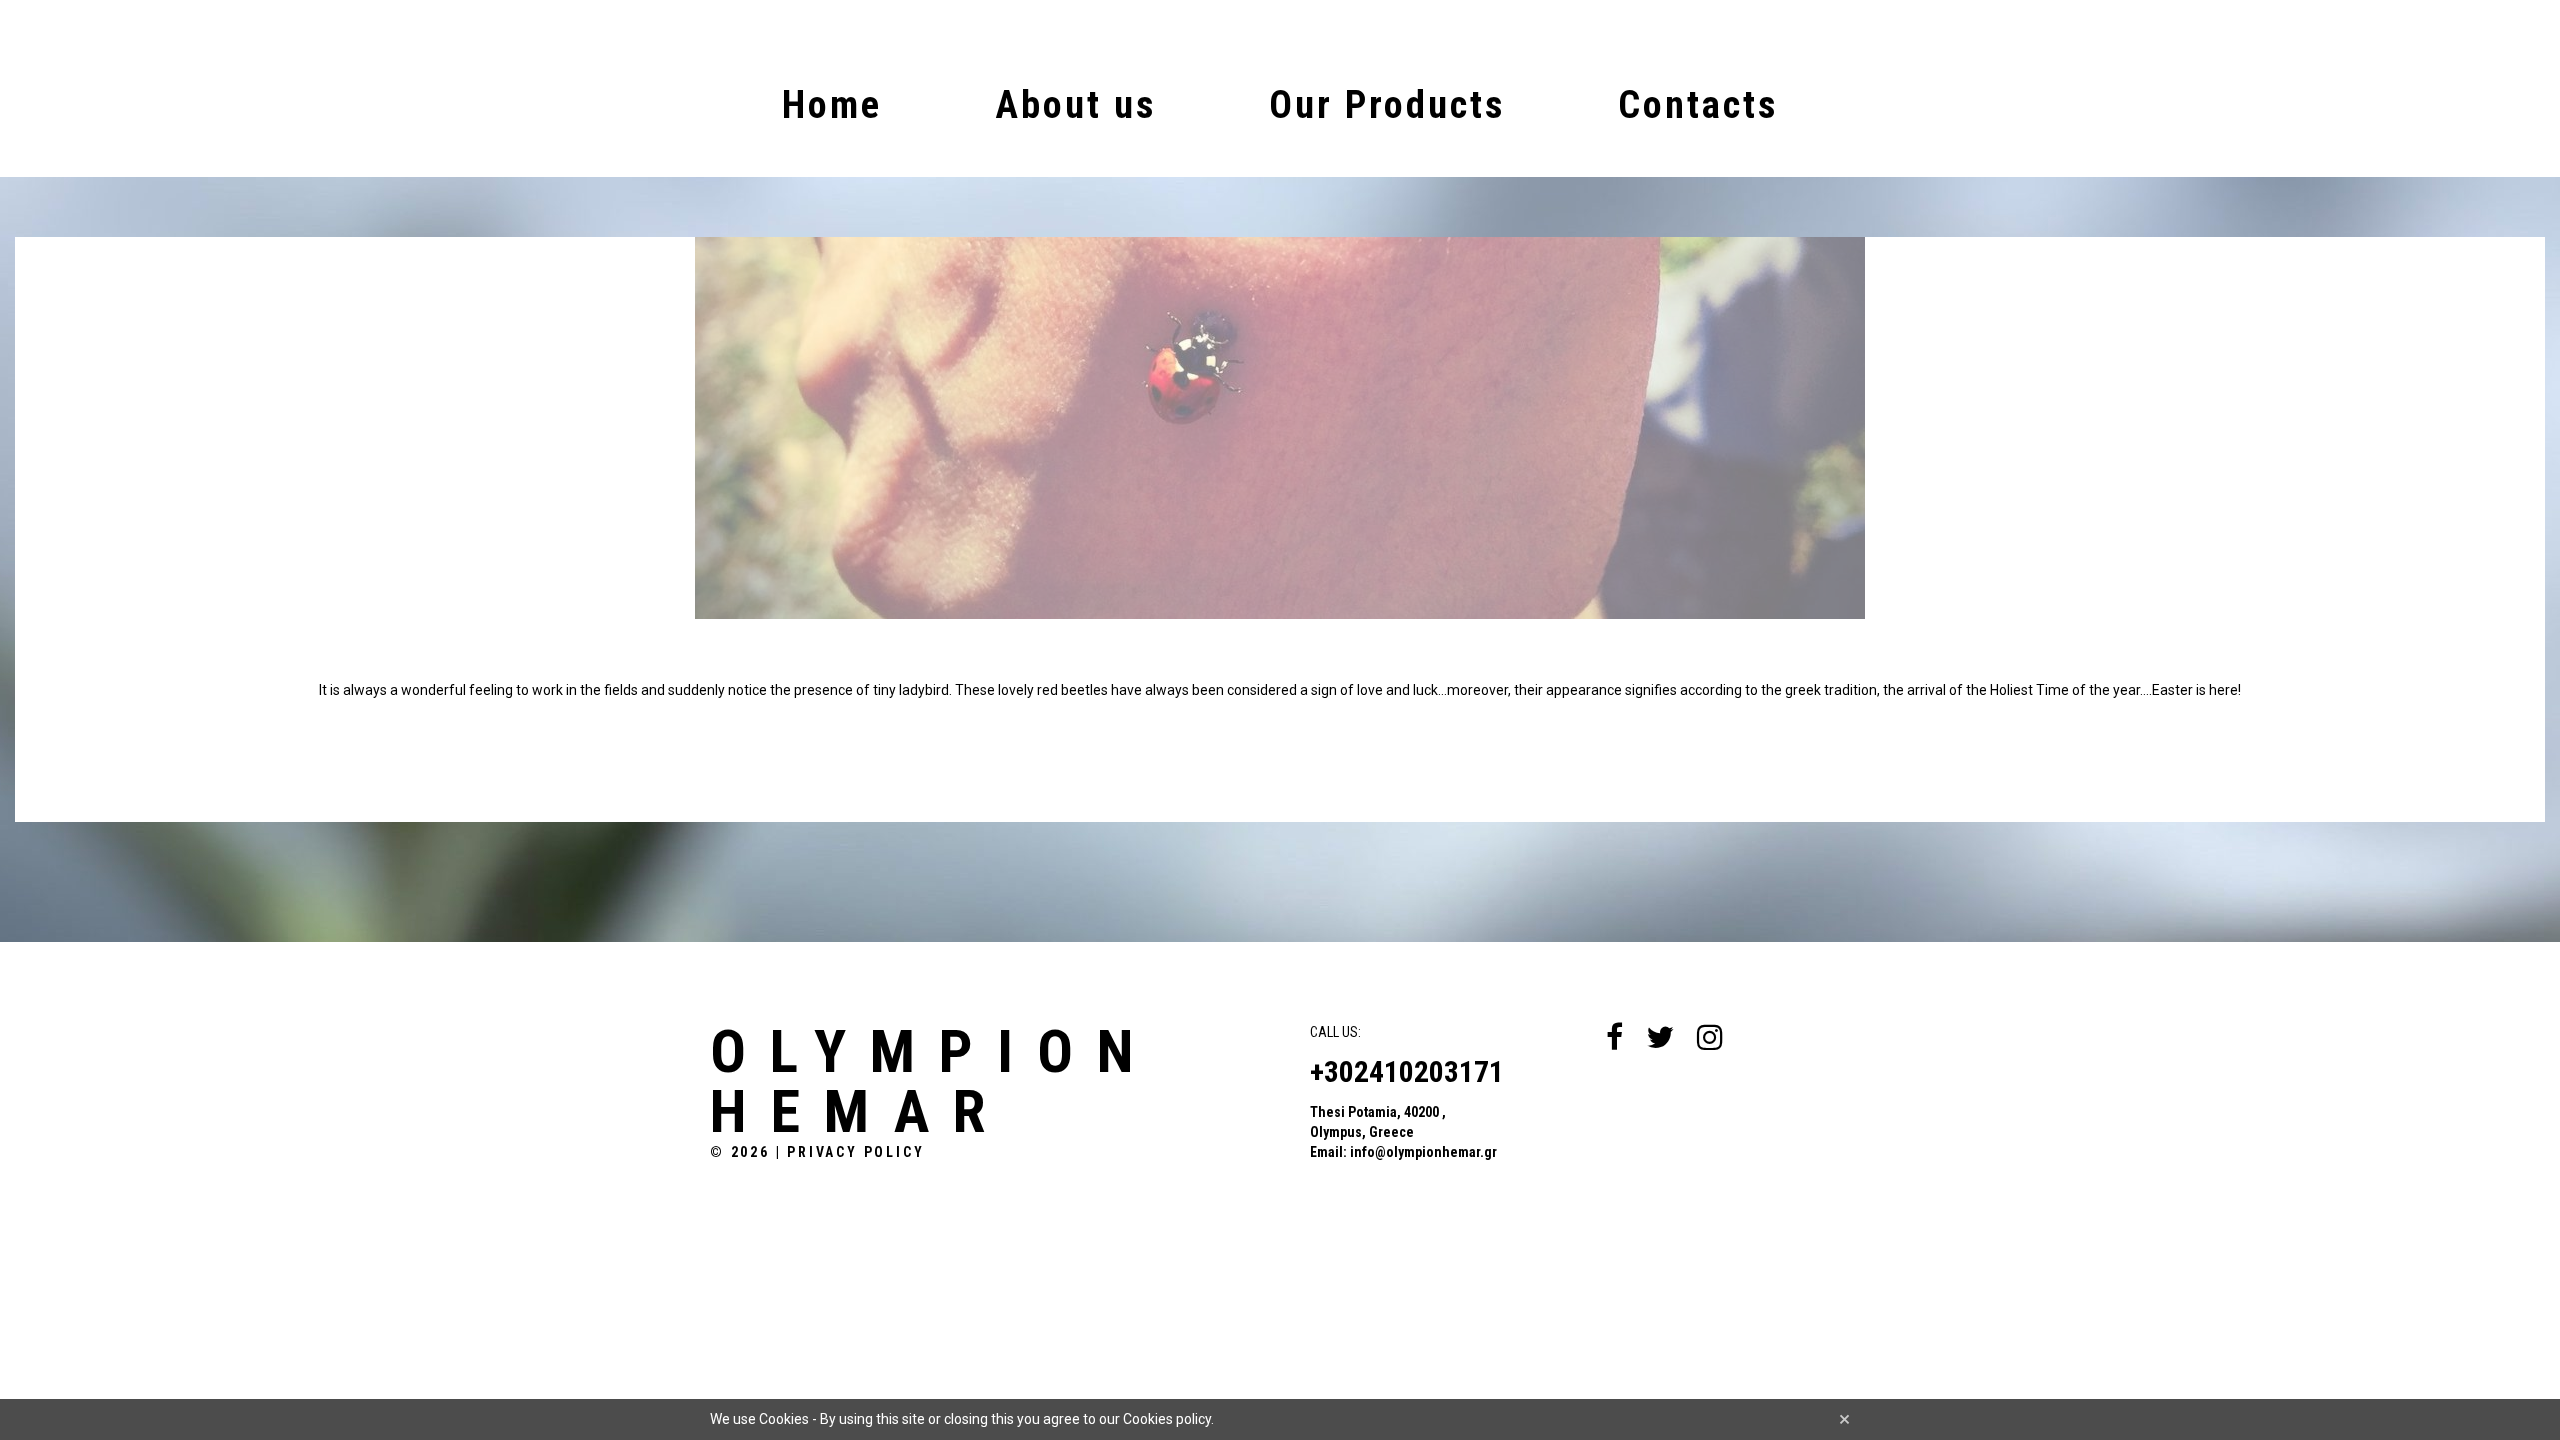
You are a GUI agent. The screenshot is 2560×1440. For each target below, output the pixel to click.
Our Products (1387, 105)
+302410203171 (1407, 1071)
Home (832, 105)
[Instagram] (1710, 1037)
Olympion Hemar (933, 1082)
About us (1075, 105)
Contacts (1698, 105)
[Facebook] (1614, 1037)
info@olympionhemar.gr (1423, 1152)
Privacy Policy (855, 1152)
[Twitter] (1660, 1037)
